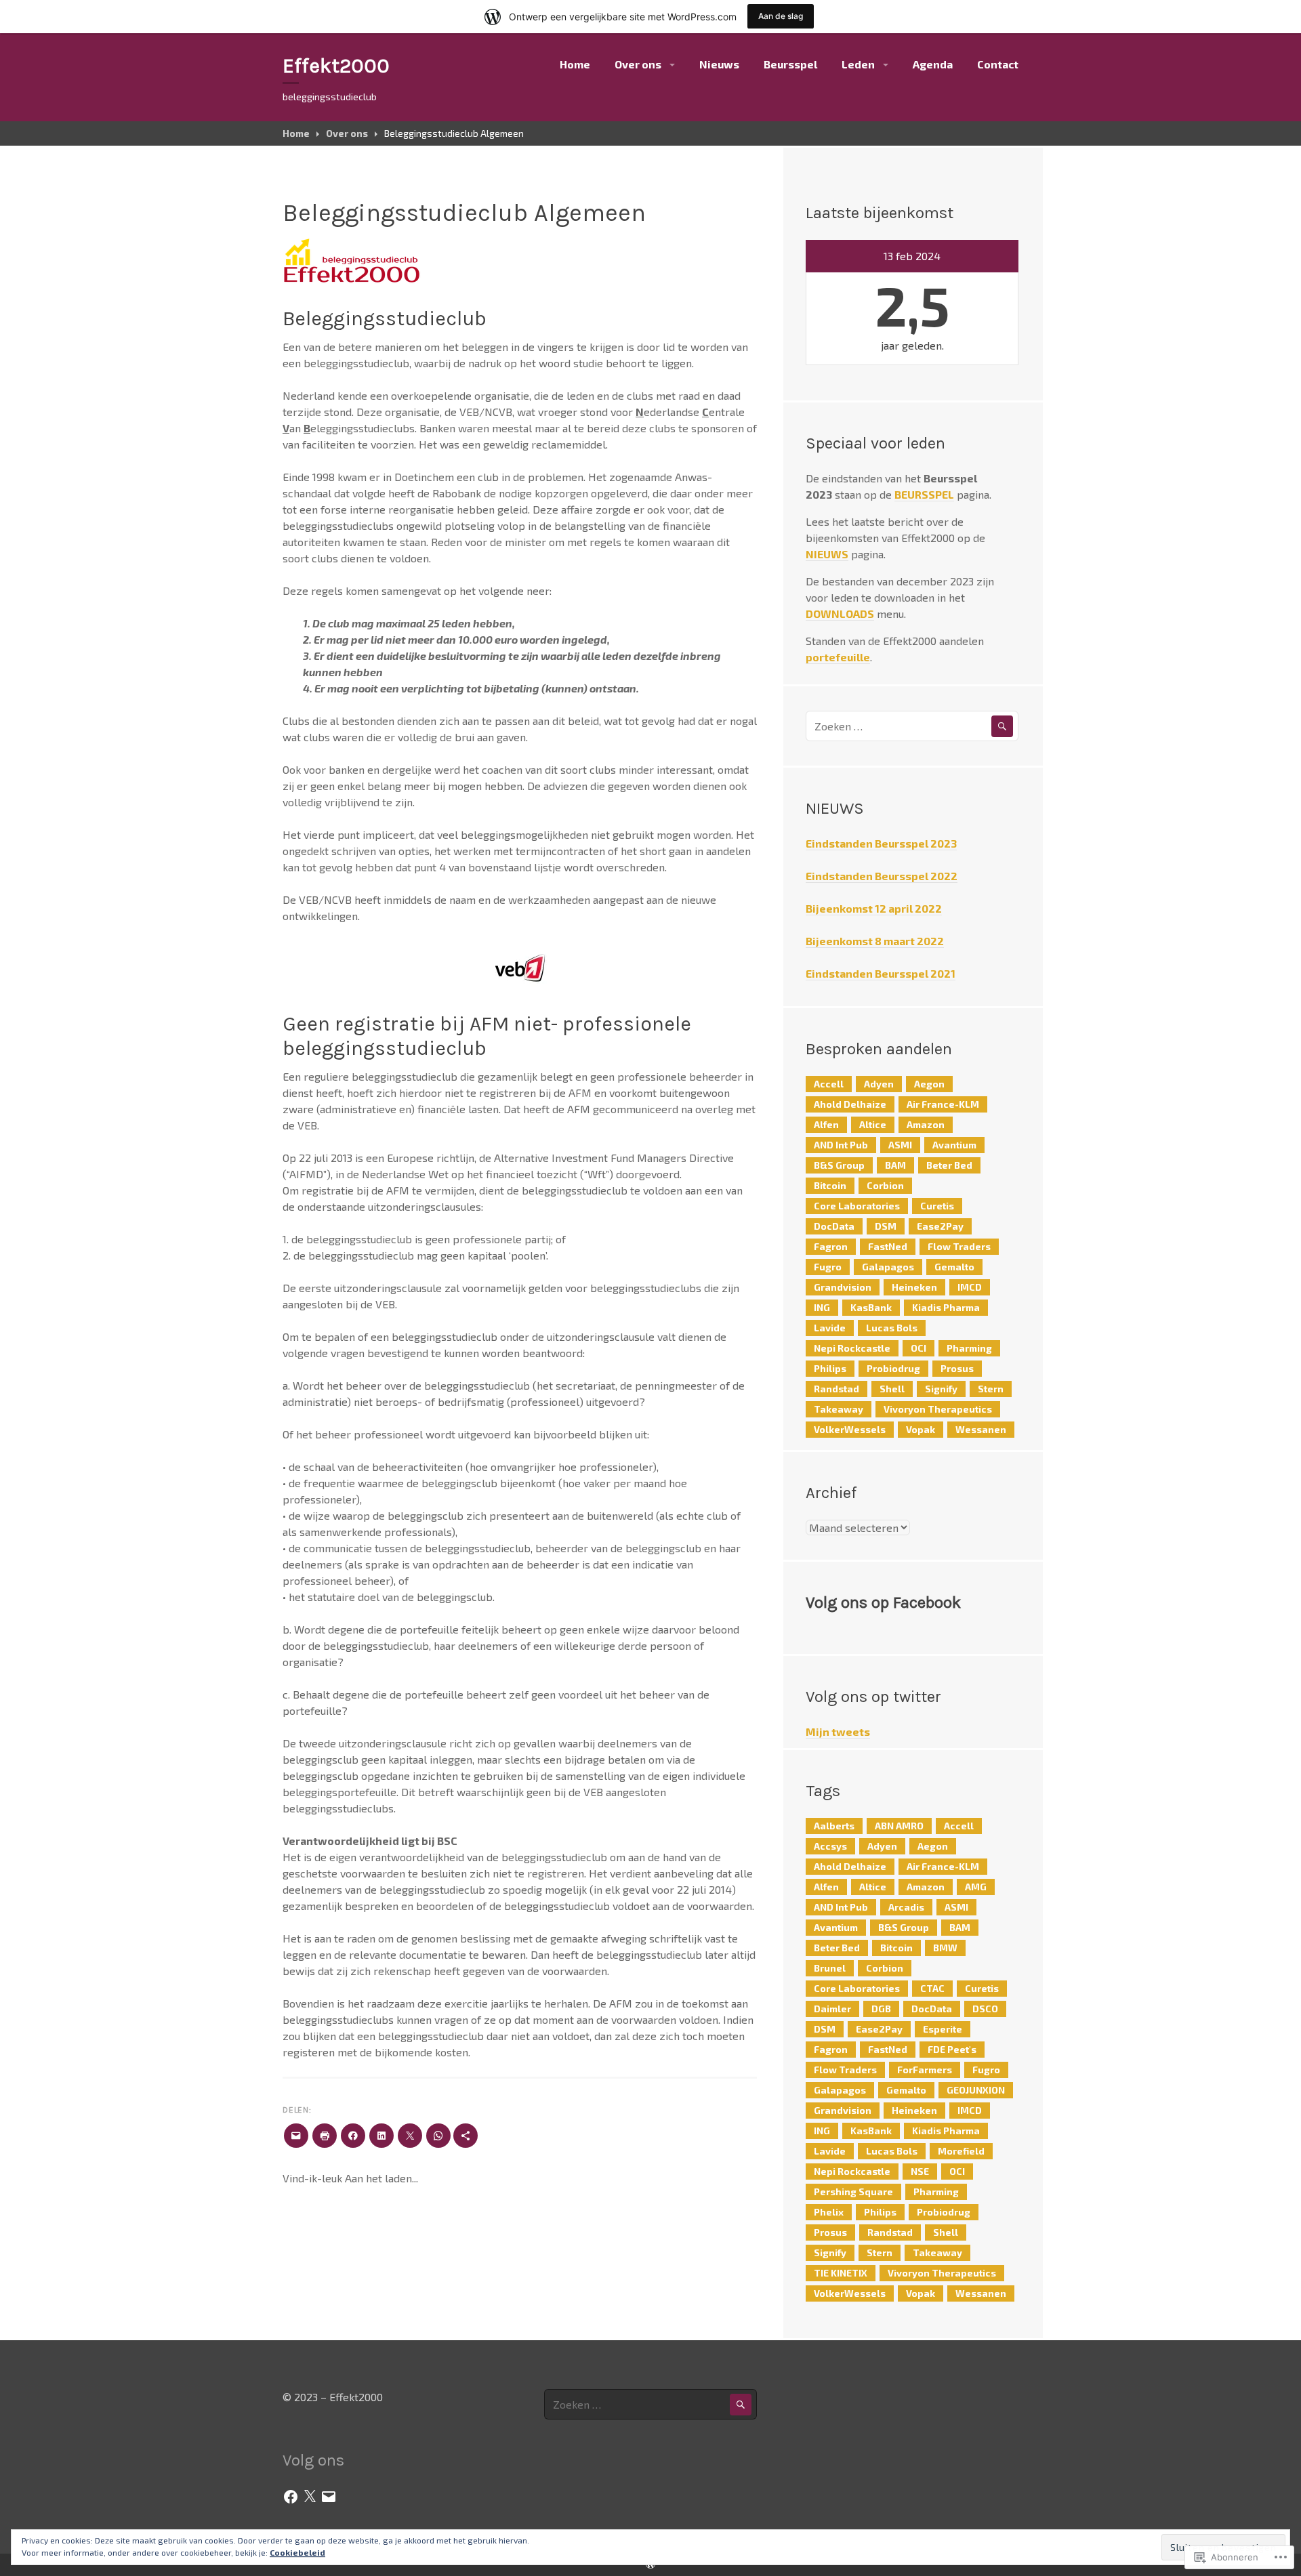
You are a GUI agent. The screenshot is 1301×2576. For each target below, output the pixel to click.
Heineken (914, 1287)
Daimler (832, 2009)
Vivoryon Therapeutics (938, 1409)
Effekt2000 (336, 66)
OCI (918, 1348)
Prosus (957, 1368)
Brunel (830, 1968)
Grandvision (843, 1287)
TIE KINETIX (841, 2273)
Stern (991, 1389)
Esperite (943, 2029)
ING (822, 1307)
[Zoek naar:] (912, 726)
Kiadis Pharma (946, 1307)
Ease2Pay (940, 1226)
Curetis (937, 1206)
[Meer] (466, 2136)
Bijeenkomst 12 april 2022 (874, 908)
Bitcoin (830, 1185)
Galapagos (888, 1267)
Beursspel (790, 64)
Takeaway (839, 1409)
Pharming (969, 1348)
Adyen (879, 1084)
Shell (892, 1389)
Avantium (954, 1145)
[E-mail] (329, 2497)
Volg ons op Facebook (883, 1602)
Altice (873, 1124)
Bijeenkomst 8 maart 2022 (875, 941)
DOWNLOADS (840, 614)
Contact (998, 64)
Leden (858, 64)
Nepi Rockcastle (852, 1348)
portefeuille (838, 657)
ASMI (900, 1145)
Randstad (837, 1389)
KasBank (871, 1307)
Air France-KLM (943, 1104)
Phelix (829, 2212)
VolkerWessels (850, 1429)
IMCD (970, 1287)
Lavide (830, 1328)
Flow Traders (959, 1246)
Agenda (933, 64)
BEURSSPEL (924, 494)
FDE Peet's (952, 2049)
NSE (920, 2171)
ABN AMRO (899, 1826)
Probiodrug (893, 1368)
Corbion (885, 1185)
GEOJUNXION (976, 2090)
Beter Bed (949, 1165)
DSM (886, 1226)
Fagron (831, 1246)
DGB (881, 2009)
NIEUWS (827, 554)
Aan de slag (781, 16)
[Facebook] (291, 2497)
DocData (834, 1226)
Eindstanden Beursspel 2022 (882, 876)
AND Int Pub (841, 1145)
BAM (895, 1165)
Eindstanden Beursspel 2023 (881, 843)
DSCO (985, 2009)
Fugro (828, 1267)
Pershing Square (853, 2191)
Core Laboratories (857, 1206)
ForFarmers (925, 2070)
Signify (941, 1389)
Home (575, 64)
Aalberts (834, 1826)
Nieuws (719, 64)
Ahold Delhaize (850, 1104)
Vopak (921, 1429)
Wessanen (981, 1429)
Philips (830, 1368)
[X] (310, 2497)
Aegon (929, 1084)
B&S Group (839, 1165)
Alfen (826, 1124)
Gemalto (954, 1267)
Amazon (926, 1124)
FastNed (888, 1246)
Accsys (830, 1846)
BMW (945, 1948)
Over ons (638, 64)
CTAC (932, 1988)
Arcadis (906, 1907)
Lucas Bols (892, 1328)
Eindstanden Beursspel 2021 (881, 973)
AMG (976, 1887)
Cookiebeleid (297, 2552)
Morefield (961, 2151)
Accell (829, 1084)
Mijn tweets (838, 1731)
